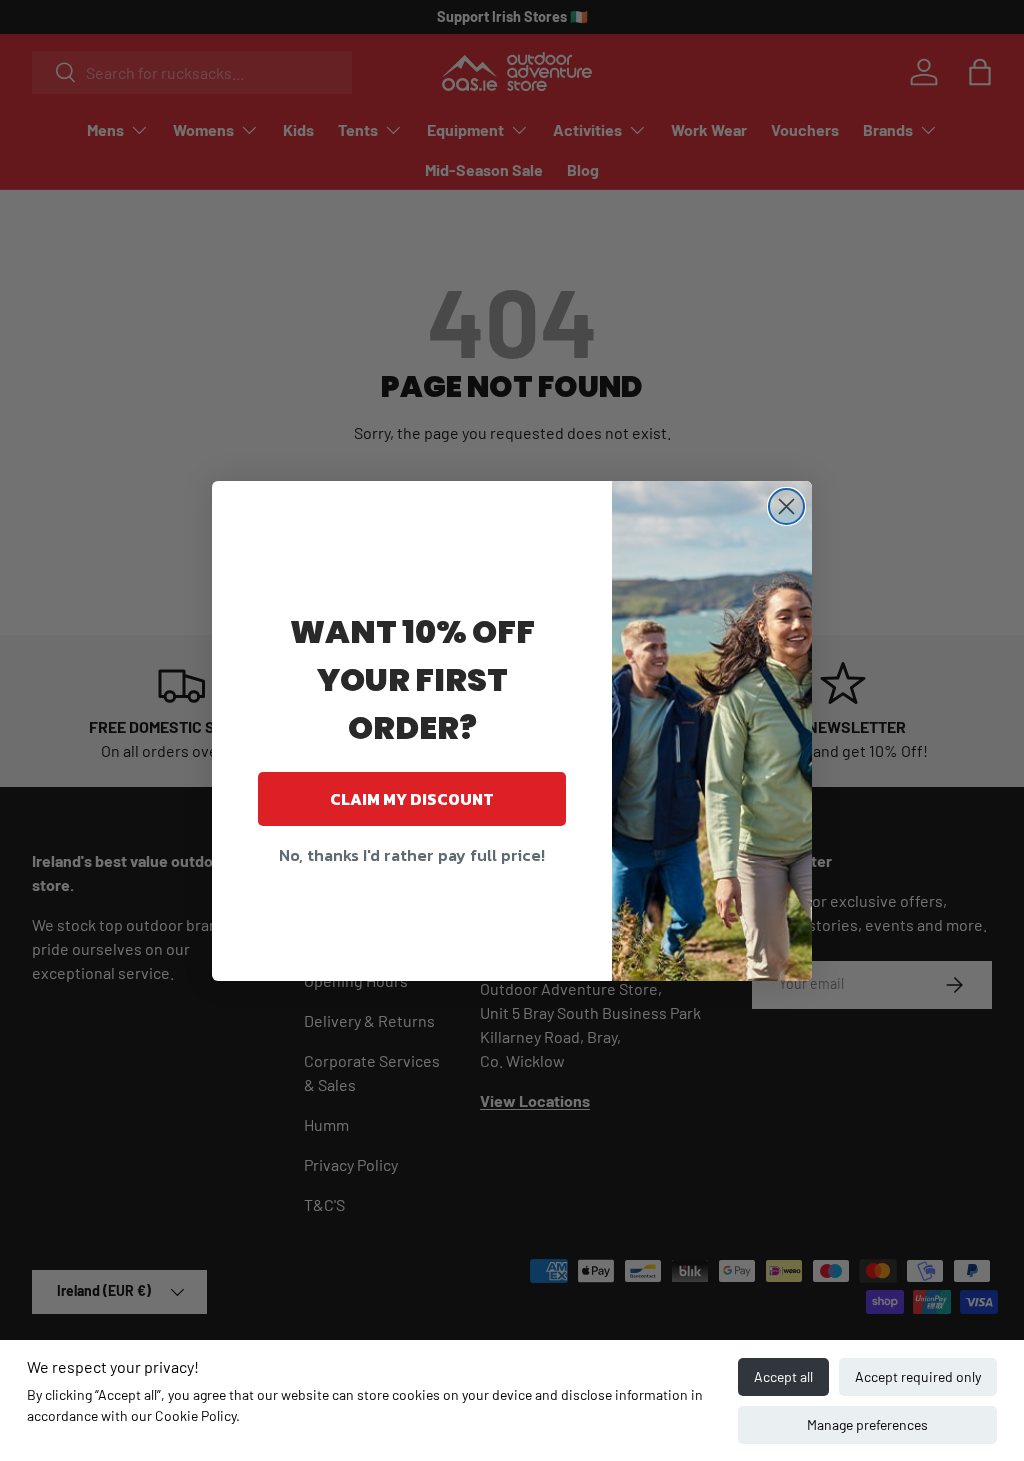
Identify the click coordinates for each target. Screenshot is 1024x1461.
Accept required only (918, 1376)
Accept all (783, 1376)
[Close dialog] (786, 506)
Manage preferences (867, 1424)
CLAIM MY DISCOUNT (412, 799)
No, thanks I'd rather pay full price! (412, 855)
